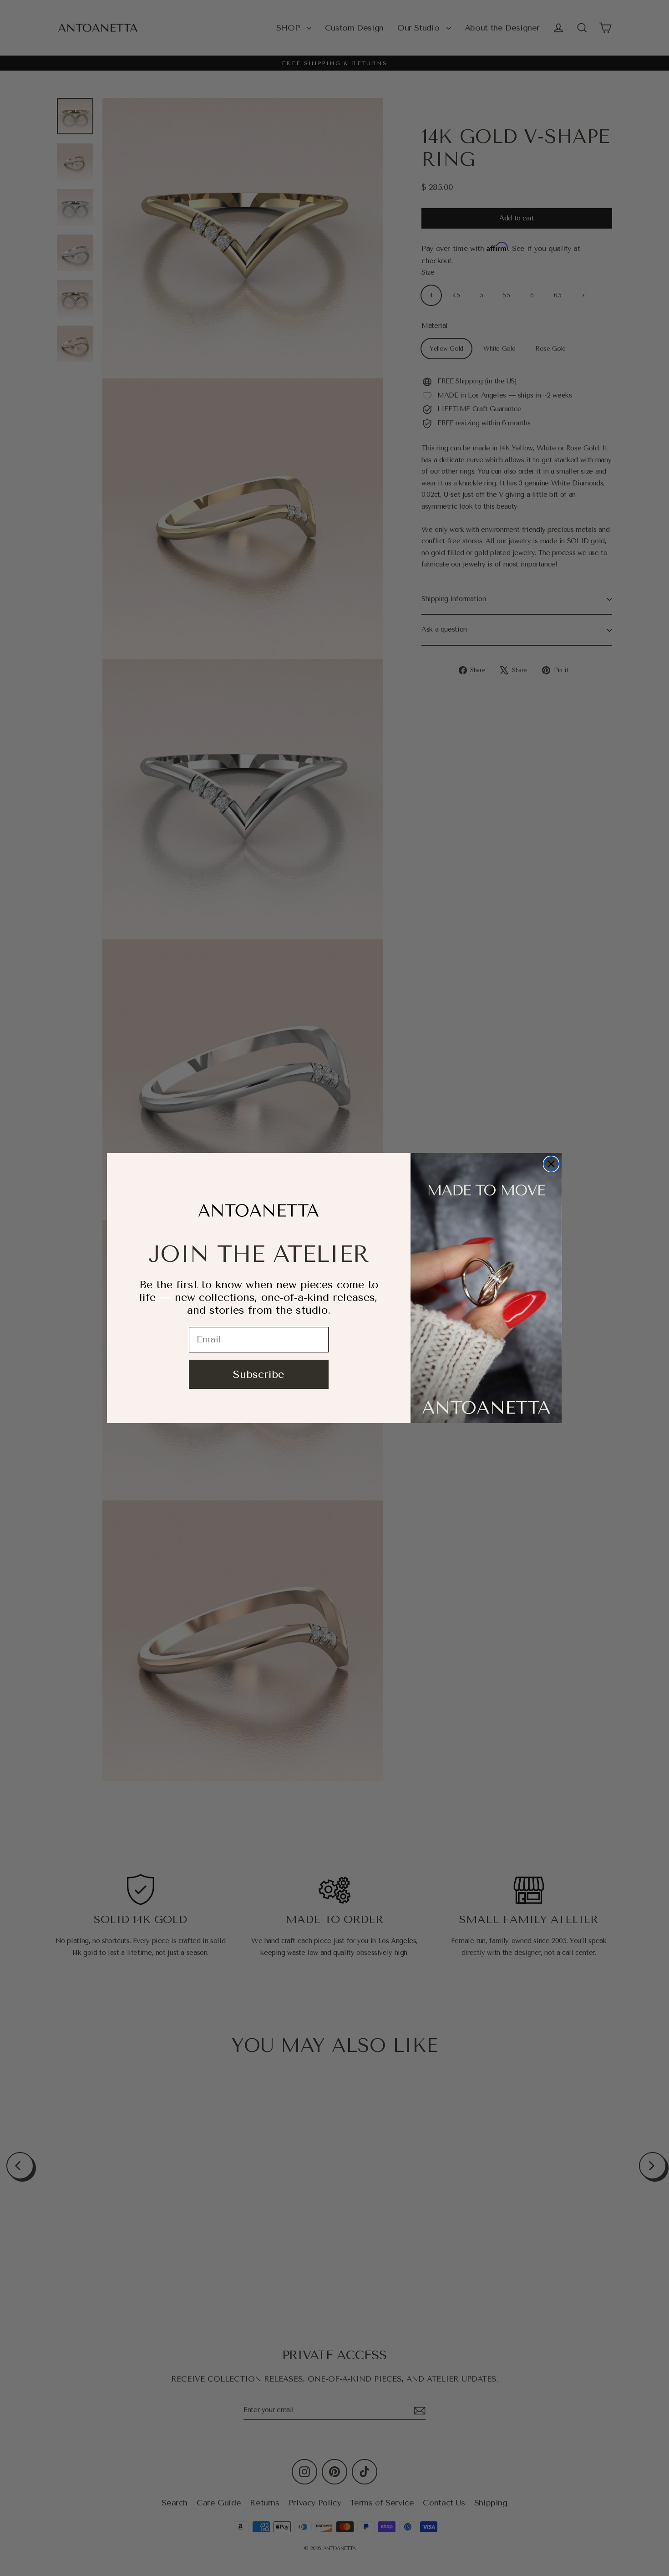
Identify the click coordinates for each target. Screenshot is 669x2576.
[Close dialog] (551, 1164)
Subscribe (258, 1374)
